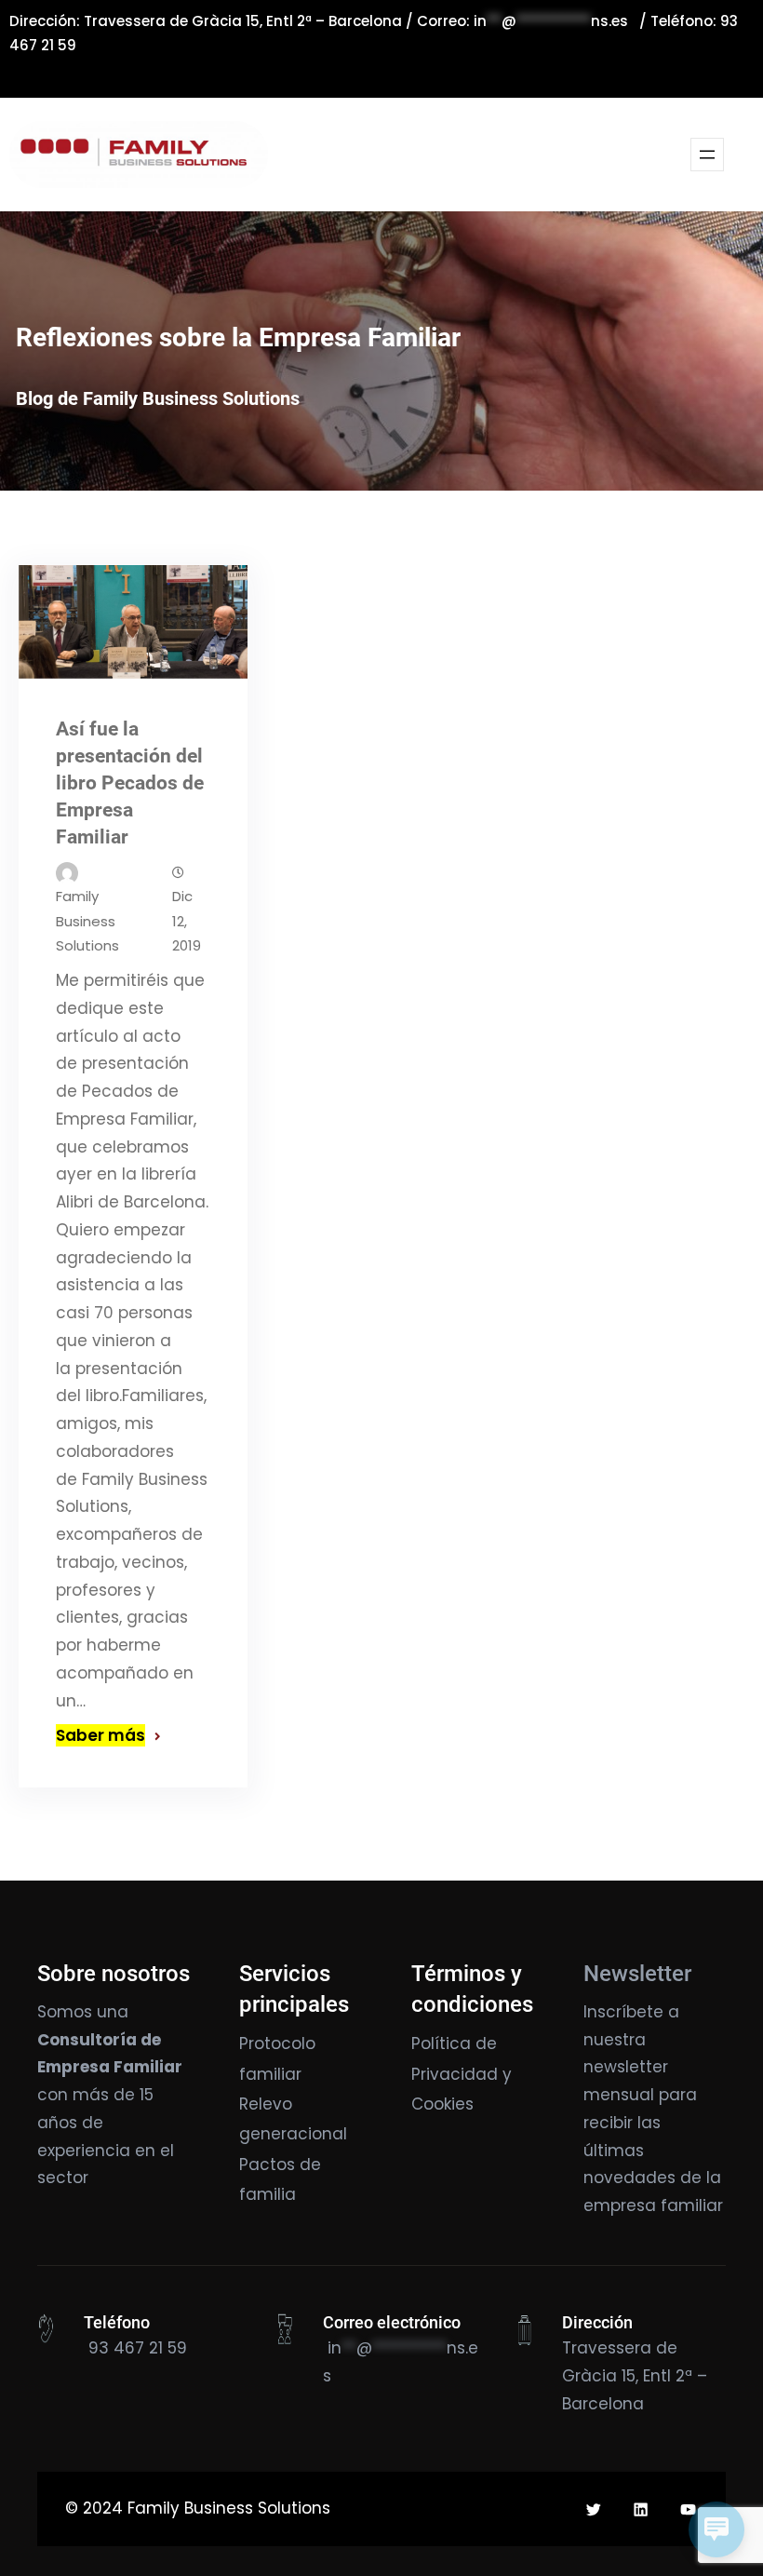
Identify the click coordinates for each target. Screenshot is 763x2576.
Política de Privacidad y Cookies (462, 2074)
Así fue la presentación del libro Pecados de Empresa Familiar (130, 783)
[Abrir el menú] (707, 155)
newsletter (626, 2067)
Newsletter (637, 1974)
